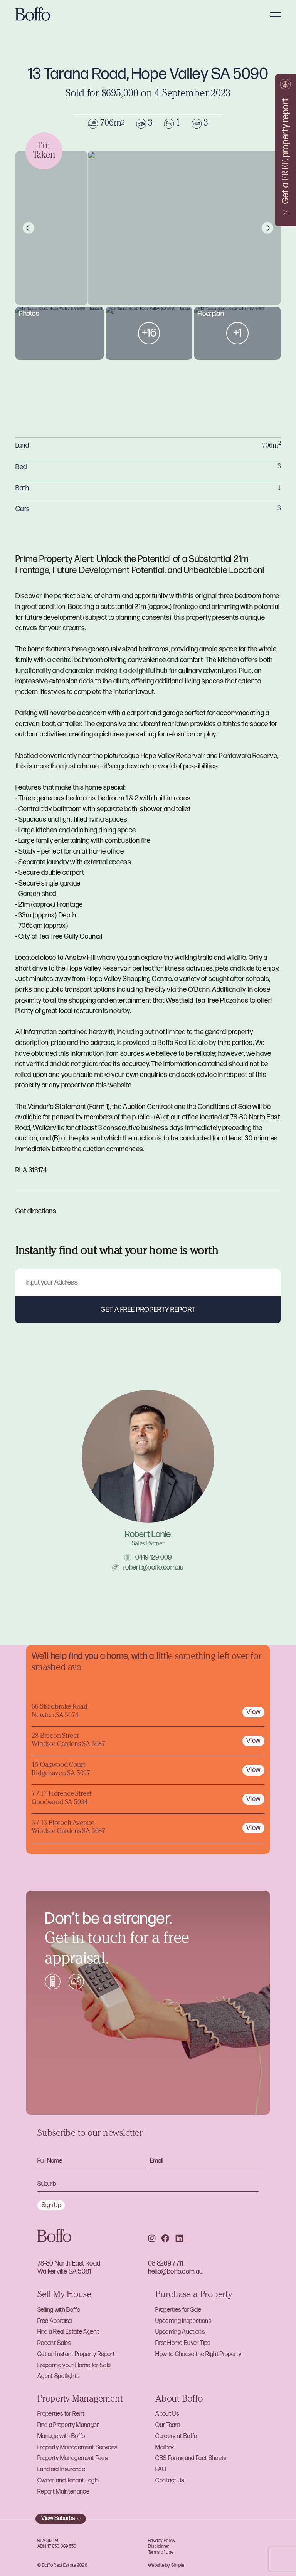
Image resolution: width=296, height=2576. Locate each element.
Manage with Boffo (61, 2436)
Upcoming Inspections (183, 2321)
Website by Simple (166, 2565)
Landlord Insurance (61, 2470)
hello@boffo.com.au (175, 2272)
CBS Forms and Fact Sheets (191, 2458)
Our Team (168, 2425)
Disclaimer (159, 2547)
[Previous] (29, 228)
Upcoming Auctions (180, 2332)
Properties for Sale (178, 2310)
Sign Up (51, 2205)
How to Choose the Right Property (198, 2354)
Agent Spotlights (58, 2376)
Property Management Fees (72, 2458)
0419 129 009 (153, 1557)
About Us (167, 2414)
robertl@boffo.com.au (154, 1567)
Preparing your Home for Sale (74, 2366)
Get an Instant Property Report (76, 2354)
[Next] (268, 228)
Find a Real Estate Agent (68, 2332)
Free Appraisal (55, 2321)
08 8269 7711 (166, 2263)
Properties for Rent (61, 2414)
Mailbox (165, 2448)
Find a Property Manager (68, 2425)
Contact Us (170, 2481)
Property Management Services (77, 2448)
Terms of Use (161, 2552)
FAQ (161, 2470)
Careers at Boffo (176, 2436)
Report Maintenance (63, 2492)
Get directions (36, 1211)
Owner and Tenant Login (68, 2481)
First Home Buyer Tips (183, 2343)
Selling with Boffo (59, 2310)
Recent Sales (54, 2343)
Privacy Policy (162, 2541)
